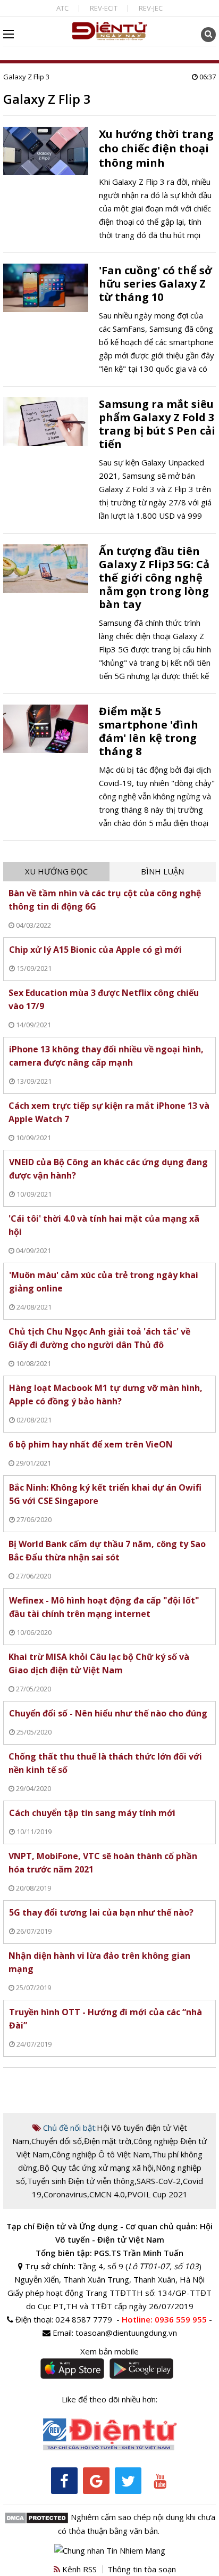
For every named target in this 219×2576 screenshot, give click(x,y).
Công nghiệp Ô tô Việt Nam (101, 2154)
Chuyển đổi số (57, 2141)
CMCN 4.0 (107, 2194)
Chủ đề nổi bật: (69, 2128)
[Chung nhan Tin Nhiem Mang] (110, 2549)
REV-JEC (151, 8)
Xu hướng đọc (56, 871)
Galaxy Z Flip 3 (26, 77)
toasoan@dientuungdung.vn (126, 2333)
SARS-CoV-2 (159, 2181)
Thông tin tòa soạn (142, 2569)
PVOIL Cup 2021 (157, 2194)
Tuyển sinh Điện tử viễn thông (81, 2181)
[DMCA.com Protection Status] (36, 2517)
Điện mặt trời (108, 2141)
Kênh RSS (78, 2569)
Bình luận (162, 871)
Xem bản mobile (109, 2351)
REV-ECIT (104, 8)
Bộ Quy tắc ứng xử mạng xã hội (96, 2168)
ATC (62, 8)
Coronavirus (65, 2194)
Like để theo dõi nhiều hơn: (109, 2399)
